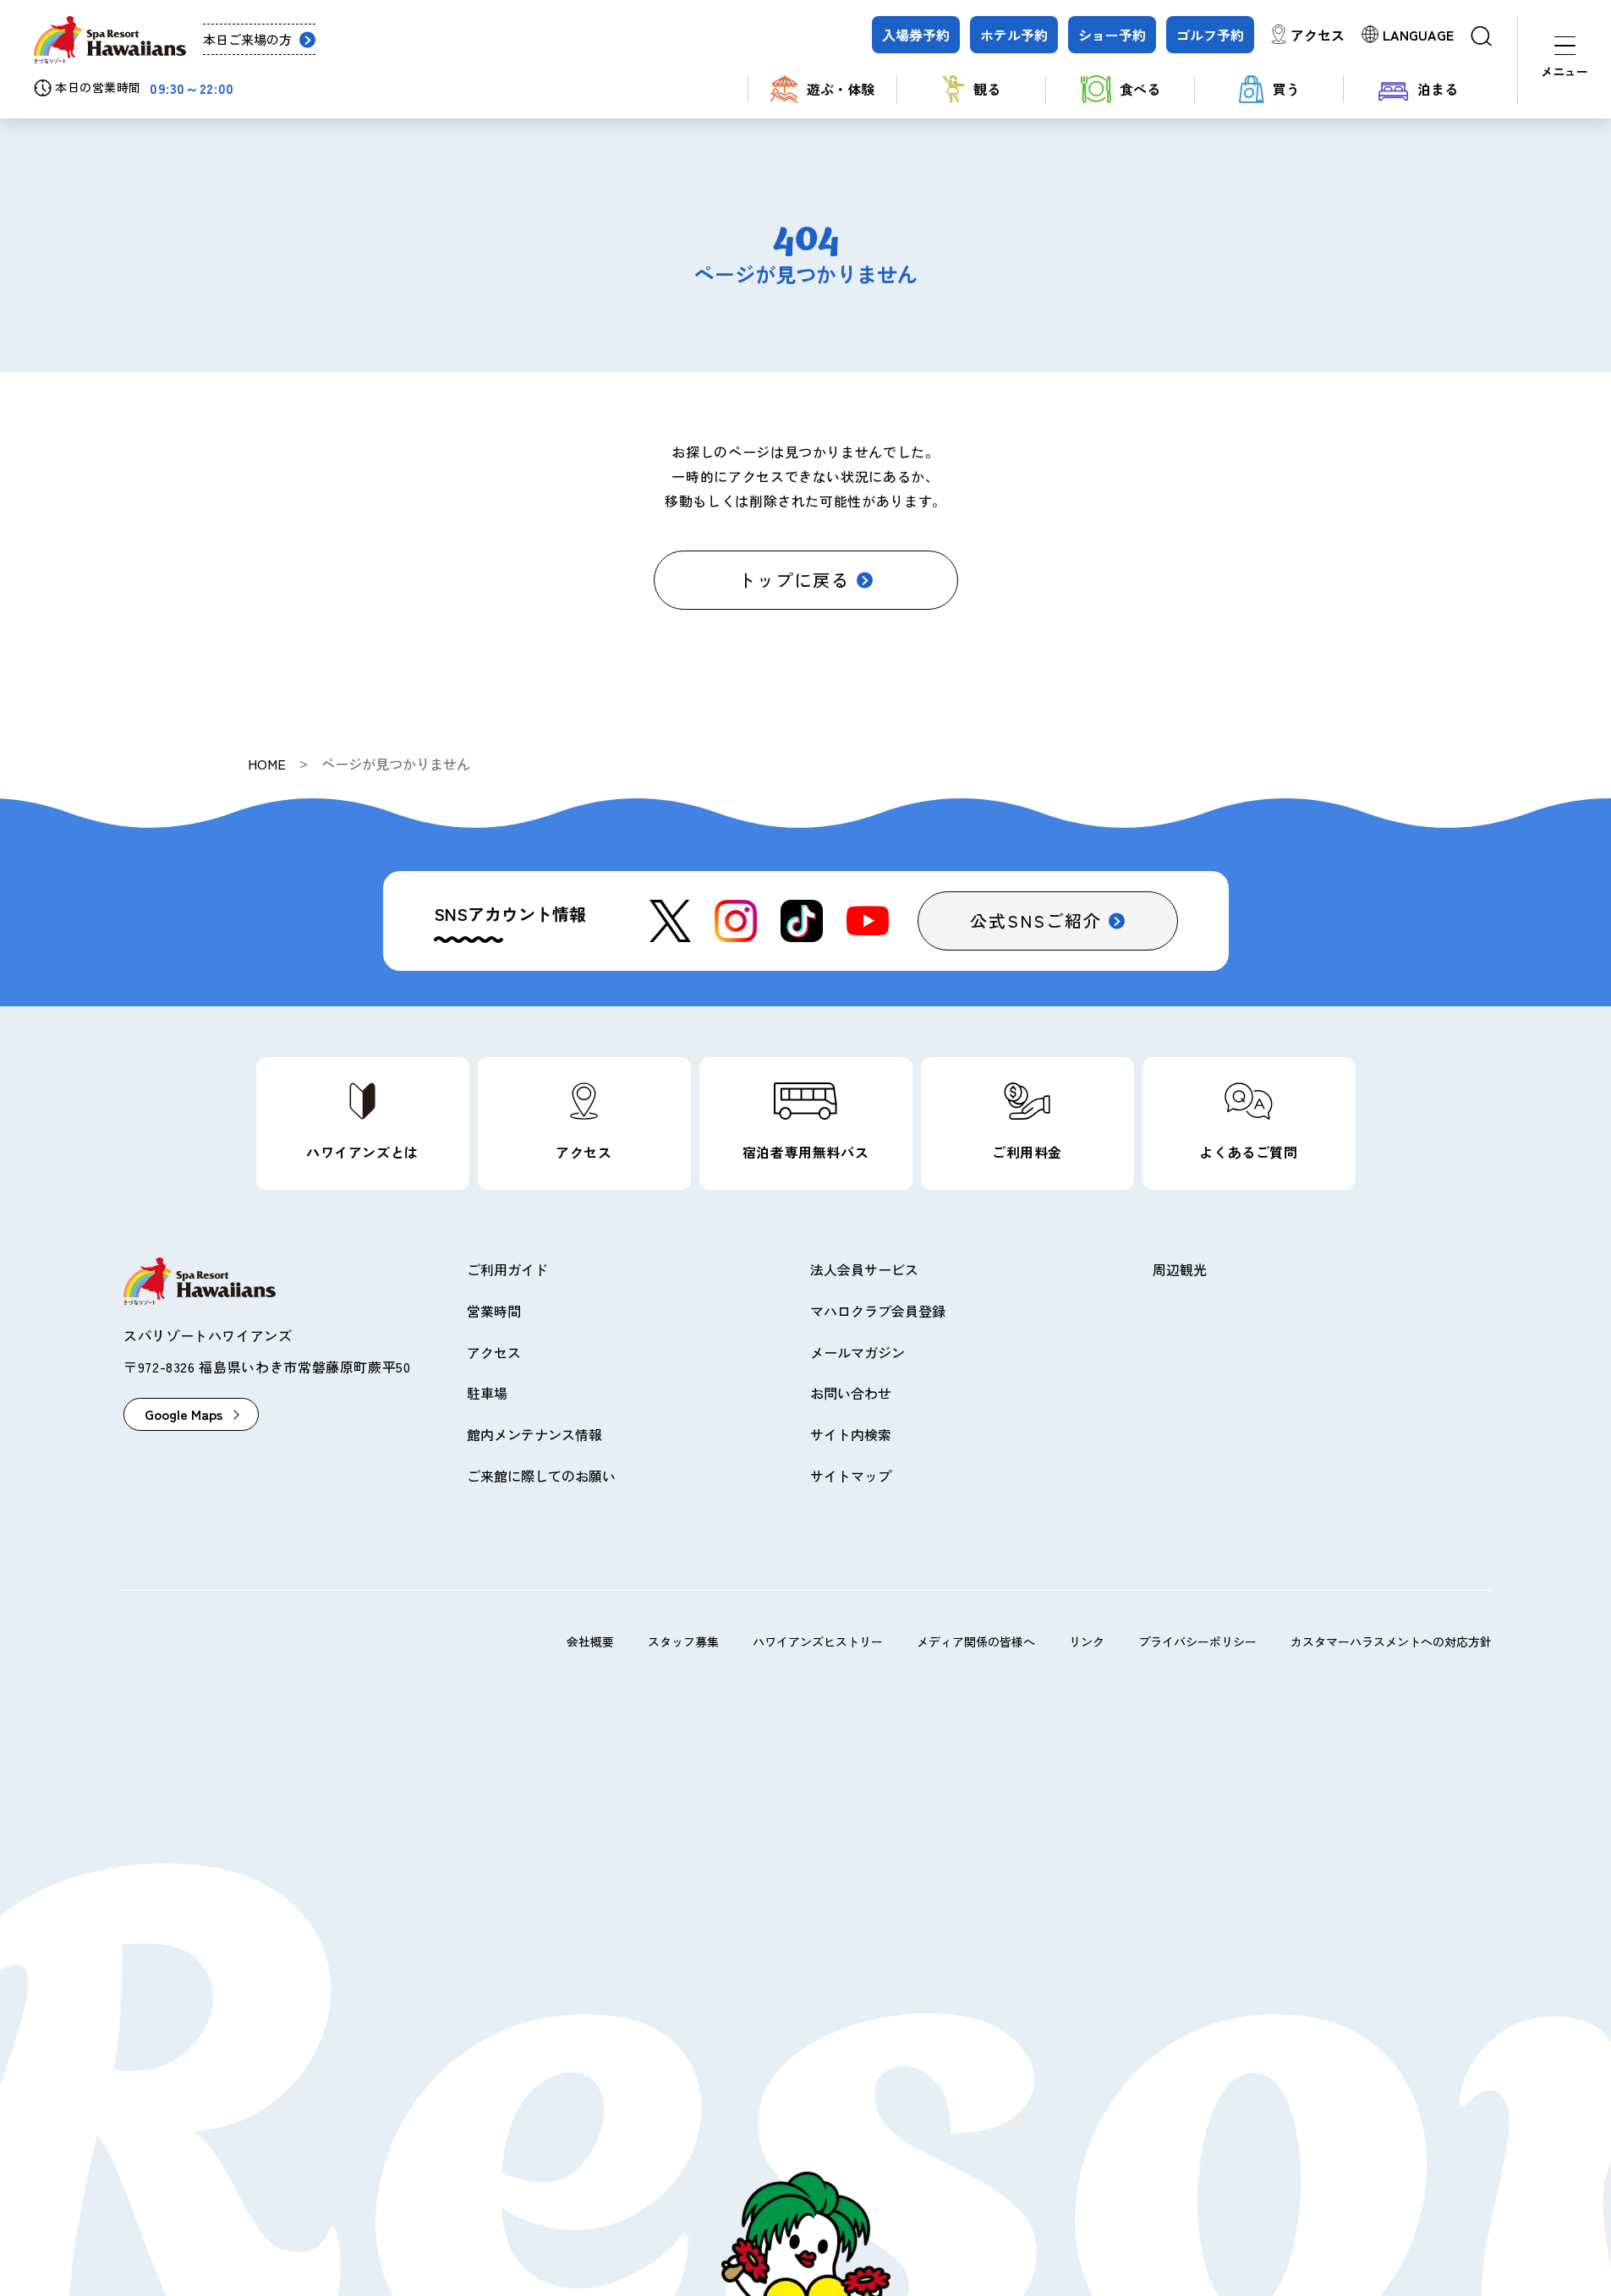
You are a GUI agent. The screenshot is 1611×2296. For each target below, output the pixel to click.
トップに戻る (794, 580)
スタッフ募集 (683, 1641)
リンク (1087, 1641)
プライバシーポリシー (1197, 1641)
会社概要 (590, 1641)
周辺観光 (1180, 1269)
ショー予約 (1112, 35)
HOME (267, 764)
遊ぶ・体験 (841, 89)
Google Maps (184, 1414)
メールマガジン (858, 1352)
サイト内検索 (851, 1434)
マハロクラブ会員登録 (878, 1311)
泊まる (1438, 89)
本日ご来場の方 (247, 39)
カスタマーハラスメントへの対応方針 (1391, 1641)
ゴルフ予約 (1210, 35)
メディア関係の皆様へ (976, 1641)
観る (987, 89)
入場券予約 (916, 35)
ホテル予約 (1014, 35)
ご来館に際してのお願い (541, 1476)
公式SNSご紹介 (1036, 921)
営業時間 (494, 1311)
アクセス (1318, 35)
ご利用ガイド (507, 1269)
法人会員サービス (864, 1269)
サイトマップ (851, 1476)
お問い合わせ (851, 1393)
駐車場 (487, 1393)
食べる (1140, 89)
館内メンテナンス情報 (534, 1434)
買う (1286, 89)
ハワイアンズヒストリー (818, 1641)
